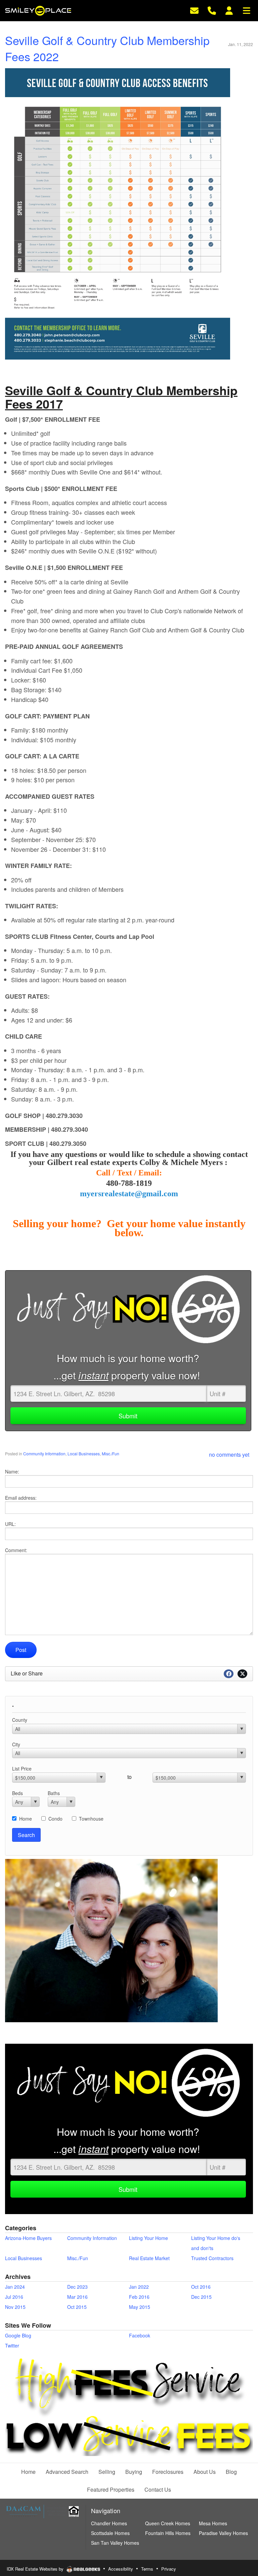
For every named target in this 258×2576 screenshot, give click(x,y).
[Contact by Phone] (212, 10)
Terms (147, 2569)
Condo (55, 1819)
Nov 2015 (15, 2307)
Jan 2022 (139, 2287)
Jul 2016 (14, 2297)
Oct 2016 (201, 2287)
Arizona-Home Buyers (28, 2238)
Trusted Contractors (212, 2258)
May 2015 (140, 2307)
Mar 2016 (77, 2297)
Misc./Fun (111, 1453)
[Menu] (247, 10)
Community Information (44, 1453)
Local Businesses (84, 1453)
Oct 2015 (77, 2307)
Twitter (12, 2345)
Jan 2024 (15, 2287)
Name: (12, 1471)
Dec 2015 (201, 2297)
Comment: (16, 1550)
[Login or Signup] (229, 10)
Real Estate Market (149, 2258)
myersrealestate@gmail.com (129, 1194)
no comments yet (229, 1455)
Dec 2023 (77, 2287)
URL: (10, 1524)
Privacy (169, 2569)
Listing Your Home (148, 2238)
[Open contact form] (194, 10)
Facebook (140, 2335)
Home (26, 1819)
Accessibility (121, 2569)
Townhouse (91, 1819)
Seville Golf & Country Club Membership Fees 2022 (107, 48)
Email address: (21, 1498)
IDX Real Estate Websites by (36, 2569)
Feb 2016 (139, 2297)
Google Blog (18, 2335)
